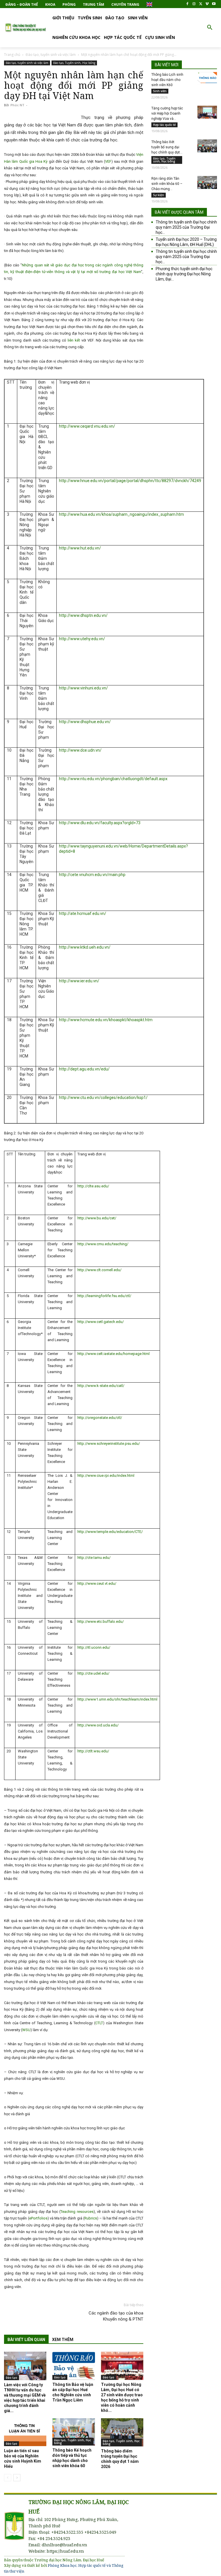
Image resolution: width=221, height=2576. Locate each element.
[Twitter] (201, 4)
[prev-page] (8, 2478)
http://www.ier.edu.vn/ (79, 981)
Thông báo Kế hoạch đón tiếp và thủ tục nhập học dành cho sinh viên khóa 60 (72, 2458)
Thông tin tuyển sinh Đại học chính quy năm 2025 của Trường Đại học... (186, 227)
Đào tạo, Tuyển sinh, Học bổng (74, 63)
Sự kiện (159, 195)
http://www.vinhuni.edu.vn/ (83, 688)
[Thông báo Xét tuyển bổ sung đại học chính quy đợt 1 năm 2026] (207, 146)
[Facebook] (187, 4)
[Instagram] (194, 4)
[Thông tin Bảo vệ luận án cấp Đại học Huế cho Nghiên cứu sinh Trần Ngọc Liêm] (74, 2366)
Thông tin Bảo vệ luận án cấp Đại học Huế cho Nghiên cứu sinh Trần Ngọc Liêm (73, 2392)
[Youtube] (214, 4)
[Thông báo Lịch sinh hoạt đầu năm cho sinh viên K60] (207, 78)
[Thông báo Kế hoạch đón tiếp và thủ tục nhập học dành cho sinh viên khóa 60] (74, 2432)
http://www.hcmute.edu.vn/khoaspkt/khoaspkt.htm (106, 1020)
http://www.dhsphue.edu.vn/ (85, 722)
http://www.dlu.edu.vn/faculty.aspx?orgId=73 (100, 823)
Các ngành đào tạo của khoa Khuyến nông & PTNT (116, 2316)
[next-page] (17, 2478)
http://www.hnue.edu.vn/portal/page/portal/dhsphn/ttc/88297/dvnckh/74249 (130, 481)
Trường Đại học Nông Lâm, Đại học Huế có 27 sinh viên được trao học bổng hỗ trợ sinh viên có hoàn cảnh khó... (122, 2397)
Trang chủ (12, 55)
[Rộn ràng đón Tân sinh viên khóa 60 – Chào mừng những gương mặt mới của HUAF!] (207, 182)
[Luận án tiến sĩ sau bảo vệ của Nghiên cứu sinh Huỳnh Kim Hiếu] (25, 2432)
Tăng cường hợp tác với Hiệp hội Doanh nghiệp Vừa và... (167, 113)
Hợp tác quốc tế (164, 125)
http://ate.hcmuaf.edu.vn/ (83, 913)
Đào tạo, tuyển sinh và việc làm (51, 55)
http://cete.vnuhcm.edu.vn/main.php (92, 875)
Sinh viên (160, 91)
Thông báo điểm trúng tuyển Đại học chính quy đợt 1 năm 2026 (120, 2459)
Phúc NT (17, 105)
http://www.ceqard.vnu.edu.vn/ (87, 426)
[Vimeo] (207, 4)
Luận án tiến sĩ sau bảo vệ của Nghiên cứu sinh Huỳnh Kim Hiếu (23, 2459)
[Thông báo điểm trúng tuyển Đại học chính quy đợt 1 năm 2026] (122, 2432)
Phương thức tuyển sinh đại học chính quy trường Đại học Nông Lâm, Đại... (184, 274)
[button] (210, 28)
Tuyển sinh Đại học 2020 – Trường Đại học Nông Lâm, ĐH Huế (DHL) (186, 242)
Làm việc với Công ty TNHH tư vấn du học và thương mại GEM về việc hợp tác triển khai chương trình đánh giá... (25, 2398)
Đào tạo (12, 2378)
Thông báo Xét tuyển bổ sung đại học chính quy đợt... (167, 147)
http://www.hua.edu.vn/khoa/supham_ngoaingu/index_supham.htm (121, 514)
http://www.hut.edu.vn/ (80, 548)
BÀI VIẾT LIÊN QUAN (26, 2340)
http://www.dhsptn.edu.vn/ (83, 615)
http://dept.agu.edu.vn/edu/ (84, 1069)
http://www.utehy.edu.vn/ (82, 639)
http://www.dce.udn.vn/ (80, 750)
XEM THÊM (63, 2340)
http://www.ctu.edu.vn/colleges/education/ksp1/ (103, 1097)
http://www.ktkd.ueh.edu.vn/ (85, 947)
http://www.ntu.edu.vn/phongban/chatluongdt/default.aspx (113, 779)
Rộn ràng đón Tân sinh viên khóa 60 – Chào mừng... (167, 184)
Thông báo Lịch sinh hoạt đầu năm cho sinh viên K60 (167, 80)
